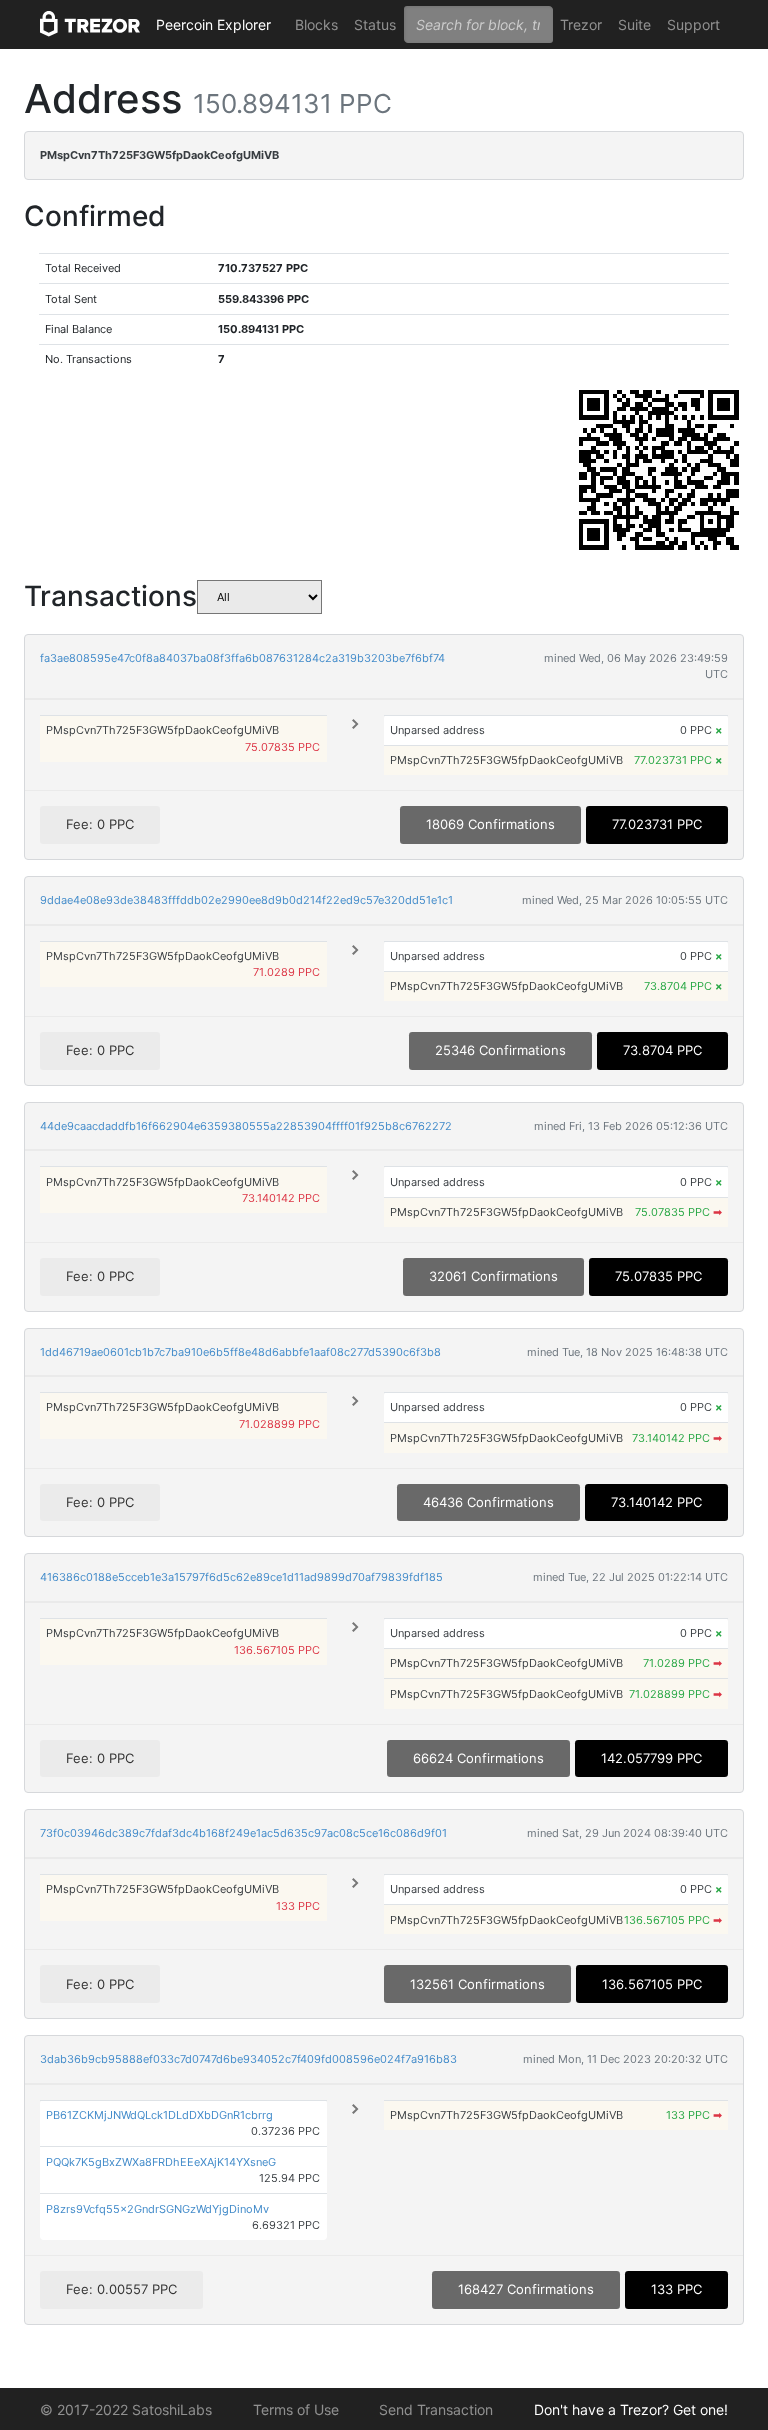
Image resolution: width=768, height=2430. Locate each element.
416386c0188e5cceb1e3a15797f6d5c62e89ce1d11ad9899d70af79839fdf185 (241, 1577)
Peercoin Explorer (213, 24)
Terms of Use (296, 2409)
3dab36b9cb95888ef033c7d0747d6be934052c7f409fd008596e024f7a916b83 (248, 2059)
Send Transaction (436, 2409)
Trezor (581, 24)
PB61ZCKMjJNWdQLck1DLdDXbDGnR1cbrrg (159, 2115)
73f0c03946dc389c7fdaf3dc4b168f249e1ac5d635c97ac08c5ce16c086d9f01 (243, 1833)
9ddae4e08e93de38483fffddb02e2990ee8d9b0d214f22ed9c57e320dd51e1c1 (246, 900)
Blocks (316, 24)
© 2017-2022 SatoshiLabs (126, 2409)
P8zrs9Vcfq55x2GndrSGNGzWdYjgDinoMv (157, 2209)
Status (375, 24)
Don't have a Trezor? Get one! (631, 2409)
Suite (634, 24)
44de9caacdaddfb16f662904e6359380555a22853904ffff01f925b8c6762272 (246, 1126)
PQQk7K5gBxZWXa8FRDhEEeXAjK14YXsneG (161, 2162)
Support (693, 24)
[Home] (90, 25)
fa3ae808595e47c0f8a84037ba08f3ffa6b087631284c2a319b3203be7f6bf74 (242, 658)
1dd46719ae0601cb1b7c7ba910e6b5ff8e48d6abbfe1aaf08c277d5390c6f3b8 (240, 1352)
